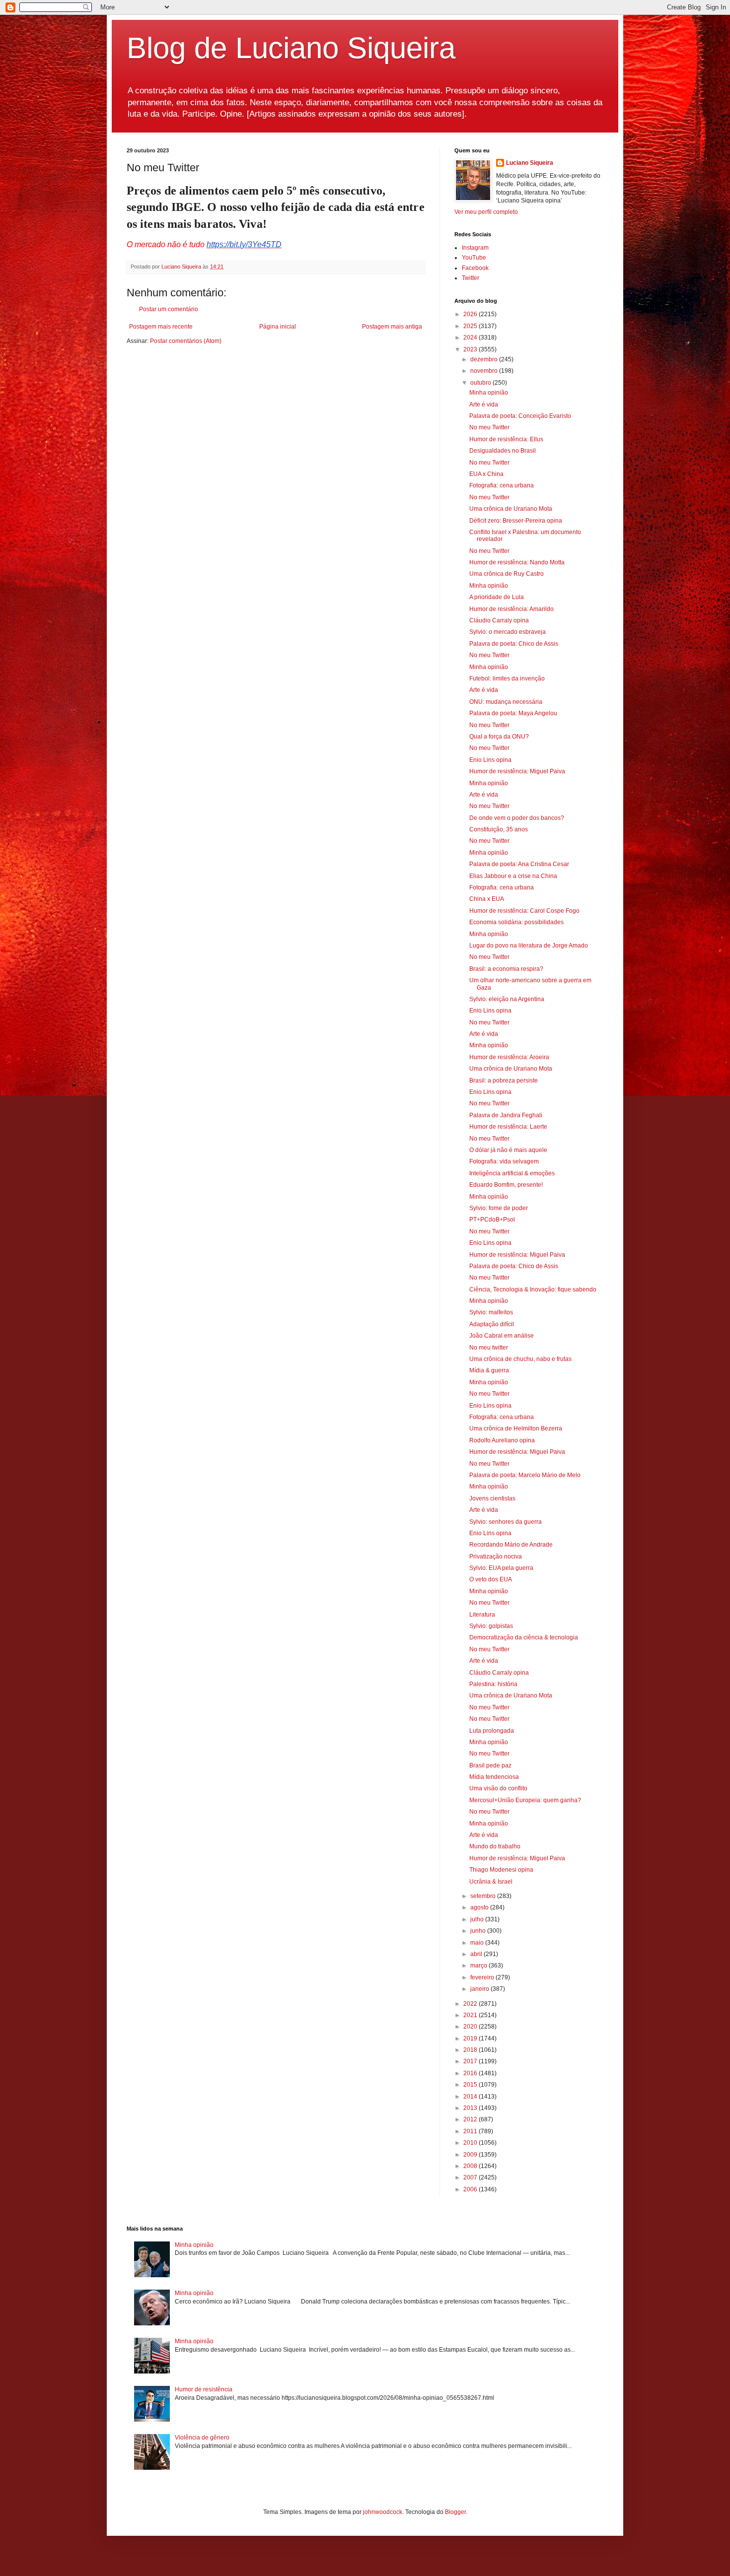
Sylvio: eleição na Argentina (507, 999)
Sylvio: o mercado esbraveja (508, 632)
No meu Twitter (489, 427)
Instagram (475, 248)
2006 (471, 2189)
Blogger (455, 2512)
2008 (471, 2166)
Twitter (471, 278)
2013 (471, 2108)
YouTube (474, 258)
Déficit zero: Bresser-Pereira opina (516, 521)
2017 (471, 2061)
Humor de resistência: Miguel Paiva (517, 771)
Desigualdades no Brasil (503, 451)
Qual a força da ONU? (499, 737)
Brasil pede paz (490, 1765)
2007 (471, 2177)
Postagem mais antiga (392, 327)
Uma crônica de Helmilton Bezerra (516, 1428)
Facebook (475, 268)
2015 (471, 2085)
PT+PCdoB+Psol (492, 1220)
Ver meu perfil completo (486, 212)
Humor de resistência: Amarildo (511, 609)
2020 (471, 2027)
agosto (480, 1907)
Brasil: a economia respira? (506, 969)
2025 (471, 326)
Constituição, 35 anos (499, 829)
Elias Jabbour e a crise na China (513, 876)
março (479, 1966)
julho (478, 1919)
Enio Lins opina (490, 760)
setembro (484, 1896)
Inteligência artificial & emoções (512, 1173)
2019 (471, 2038)
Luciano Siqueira (530, 163)
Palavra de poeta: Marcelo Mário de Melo (525, 1475)
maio (478, 1943)
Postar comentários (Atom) (186, 341)
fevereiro (483, 1977)
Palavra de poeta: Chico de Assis (514, 644)
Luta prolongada (492, 1731)
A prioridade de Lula (497, 597)
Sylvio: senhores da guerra (506, 1522)
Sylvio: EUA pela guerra (501, 1568)
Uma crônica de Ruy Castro (507, 574)
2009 (471, 2155)
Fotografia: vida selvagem (504, 1161)
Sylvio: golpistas (491, 1626)
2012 (471, 2119)
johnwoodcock (383, 2512)
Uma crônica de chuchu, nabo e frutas (520, 1359)
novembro (485, 371)
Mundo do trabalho (495, 1846)
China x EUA (487, 899)
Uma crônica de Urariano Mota (511, 509)
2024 (471, 338)
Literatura (482, 1615)
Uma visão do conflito (498, 1788)
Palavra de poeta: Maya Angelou (513, 713)
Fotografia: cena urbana (502, 485)
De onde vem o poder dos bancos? (517, 818)
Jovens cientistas (492, 1498)
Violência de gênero (202, 2438)
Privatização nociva (496, 1557)
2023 (471, 349)
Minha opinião (489, 393)
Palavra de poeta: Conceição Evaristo (520, 416)
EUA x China (486, 474)
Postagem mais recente (161, 327)
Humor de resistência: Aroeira (509, 1057)
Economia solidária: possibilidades (516, 922)
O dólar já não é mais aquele (508, 1150)
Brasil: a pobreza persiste (504, 1081)
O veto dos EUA (491, 1579)
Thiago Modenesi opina (501, 1870)
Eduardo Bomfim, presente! (506, 1185)
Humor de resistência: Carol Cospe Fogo (524, 911)
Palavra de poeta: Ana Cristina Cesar (519, 864)
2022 (471, 2004)
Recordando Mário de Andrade (511, 1545)
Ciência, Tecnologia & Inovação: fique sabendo (533, 1289)
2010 (471, 2143)
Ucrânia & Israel (491, 1882)
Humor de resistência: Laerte (508, 1127)
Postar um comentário (169, 309)
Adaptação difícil (492, 1324)
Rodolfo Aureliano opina (502, 1440)
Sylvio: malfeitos (491, 1312)
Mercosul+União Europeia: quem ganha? (525, 1800)
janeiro (480, 1989)
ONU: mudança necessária (506, 702)
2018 (471, 2050)
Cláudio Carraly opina (499, 620)
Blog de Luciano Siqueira (291, 48)
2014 (471, 2097)
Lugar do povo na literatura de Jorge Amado (529, 946)
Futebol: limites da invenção (507, 678)
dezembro (485, 359)
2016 (471, 2073)
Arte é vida (484, 405)
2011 (471, 2131)
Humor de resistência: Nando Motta (517, 562)
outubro (481, 383)
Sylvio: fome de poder (499, 1208)
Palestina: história (493, 1684)
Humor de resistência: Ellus (506, 439)
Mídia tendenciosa (494, 1777)
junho (479, 1931)
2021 (471, 2015)
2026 (471, 314)
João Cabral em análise (502, 1336)
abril (477, 1954)
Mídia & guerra (489, 1370)
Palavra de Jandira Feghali (506, 1115)
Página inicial (278, 327)
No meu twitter (489, 1348)
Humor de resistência (204, 2389)
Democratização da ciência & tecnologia (524, 1637)
